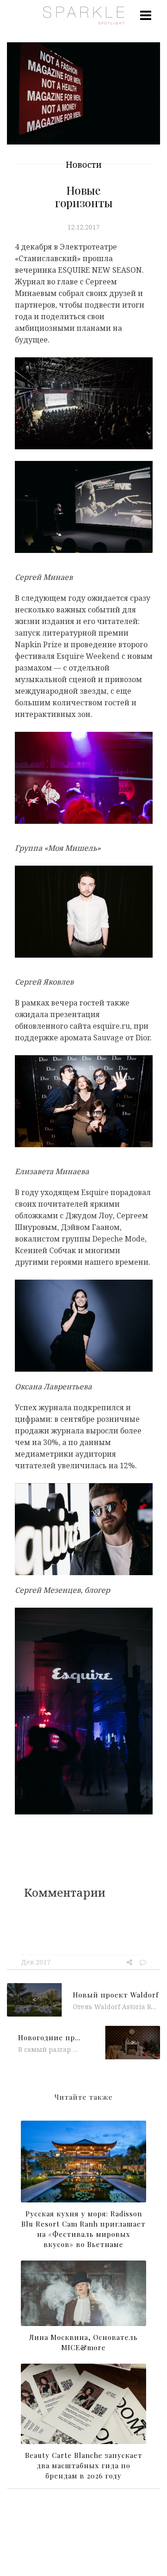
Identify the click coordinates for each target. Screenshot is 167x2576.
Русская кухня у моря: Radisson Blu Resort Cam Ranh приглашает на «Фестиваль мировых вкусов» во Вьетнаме (83, 2229)
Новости (84, 164)
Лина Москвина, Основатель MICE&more (83, 2342)
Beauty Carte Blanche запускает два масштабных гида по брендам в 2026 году (84, 2465)
